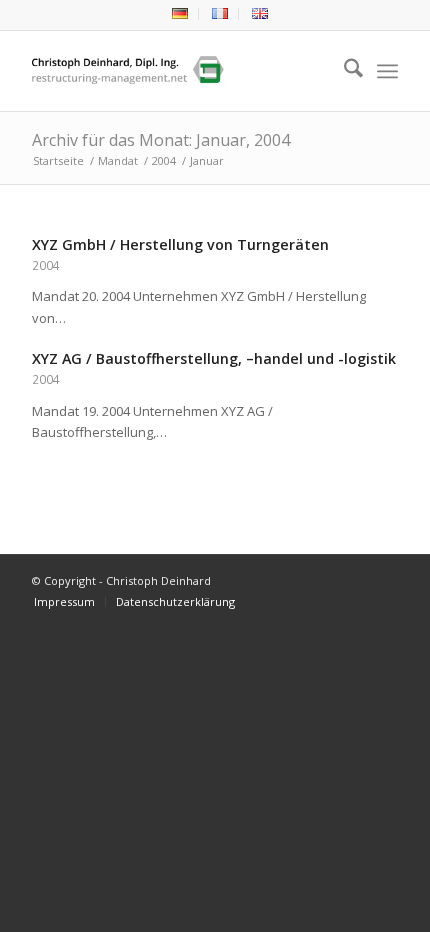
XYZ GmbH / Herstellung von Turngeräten (180, 244)
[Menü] (387, 71)
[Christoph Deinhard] (178, 71)
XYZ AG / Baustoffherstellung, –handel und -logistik (214, 358)
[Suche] (343, 71)
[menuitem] (180, 14)
